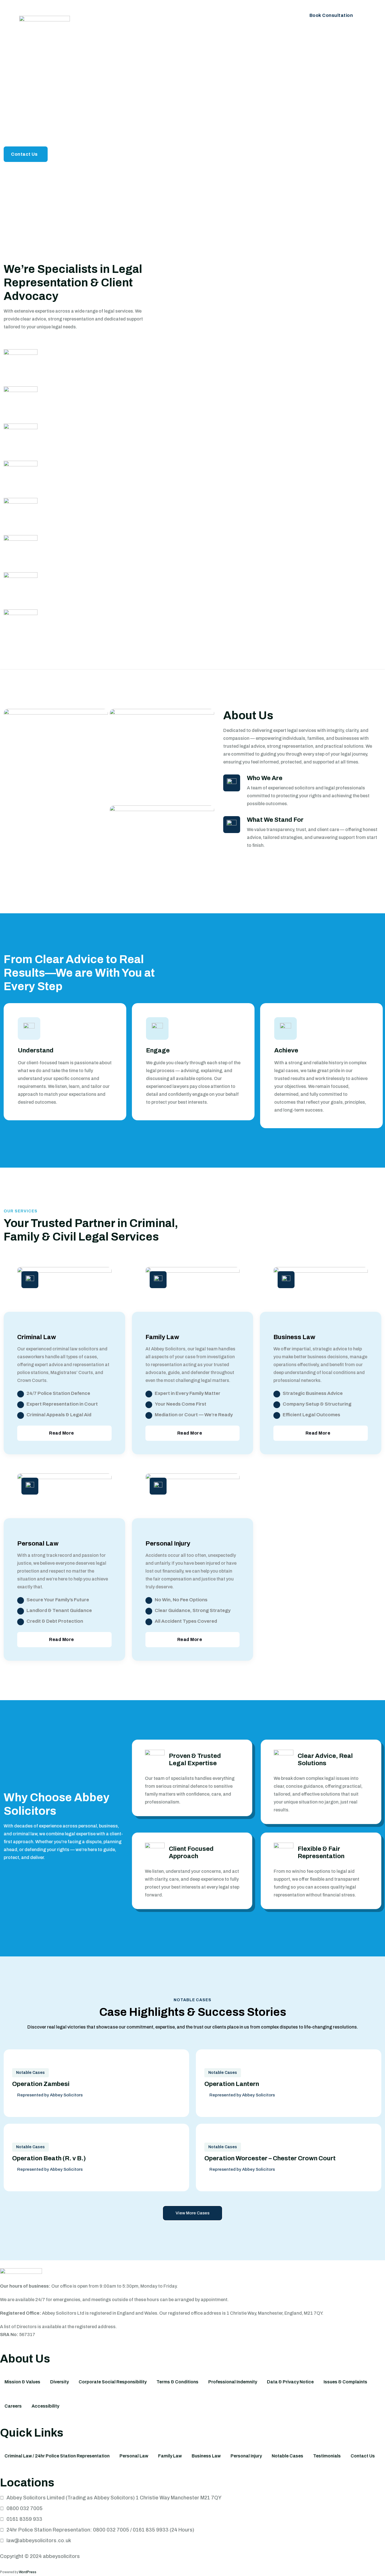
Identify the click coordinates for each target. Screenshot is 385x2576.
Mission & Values (22, 2382)
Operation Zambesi (41, 2084)
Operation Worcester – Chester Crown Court (270, 2158)
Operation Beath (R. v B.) (49, 2158)
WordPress (28, 2572)
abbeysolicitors (61, 2556)
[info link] (29, 1028)
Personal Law (242, 12)
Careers (13, 2406)
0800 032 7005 (25, 2508)
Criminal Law (119, 12)
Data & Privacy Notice (290, 2382)
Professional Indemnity (233, 2382)
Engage (158, 1050)
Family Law (158, 12)
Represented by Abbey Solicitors (50, 2095)
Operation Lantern (232, 2084)
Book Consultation (331, 15)
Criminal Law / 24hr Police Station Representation (57, 2456)
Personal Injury (87, 36)
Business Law (199, 12)
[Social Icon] (346, 128)
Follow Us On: (346, 148)
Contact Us (125, 36)
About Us (81, 12)
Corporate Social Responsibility (113, 2382)
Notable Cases (30, 2073)
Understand (36, 1050)
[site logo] (45, 24)
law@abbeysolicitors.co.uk (39, 2541)
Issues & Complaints (345, 2382)
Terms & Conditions (177, 2382)
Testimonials (327, 2456)
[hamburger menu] (359, 33)
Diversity (59, 2382)
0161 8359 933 (24, 2519)
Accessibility (45, 2406)
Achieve (286, 1050)
